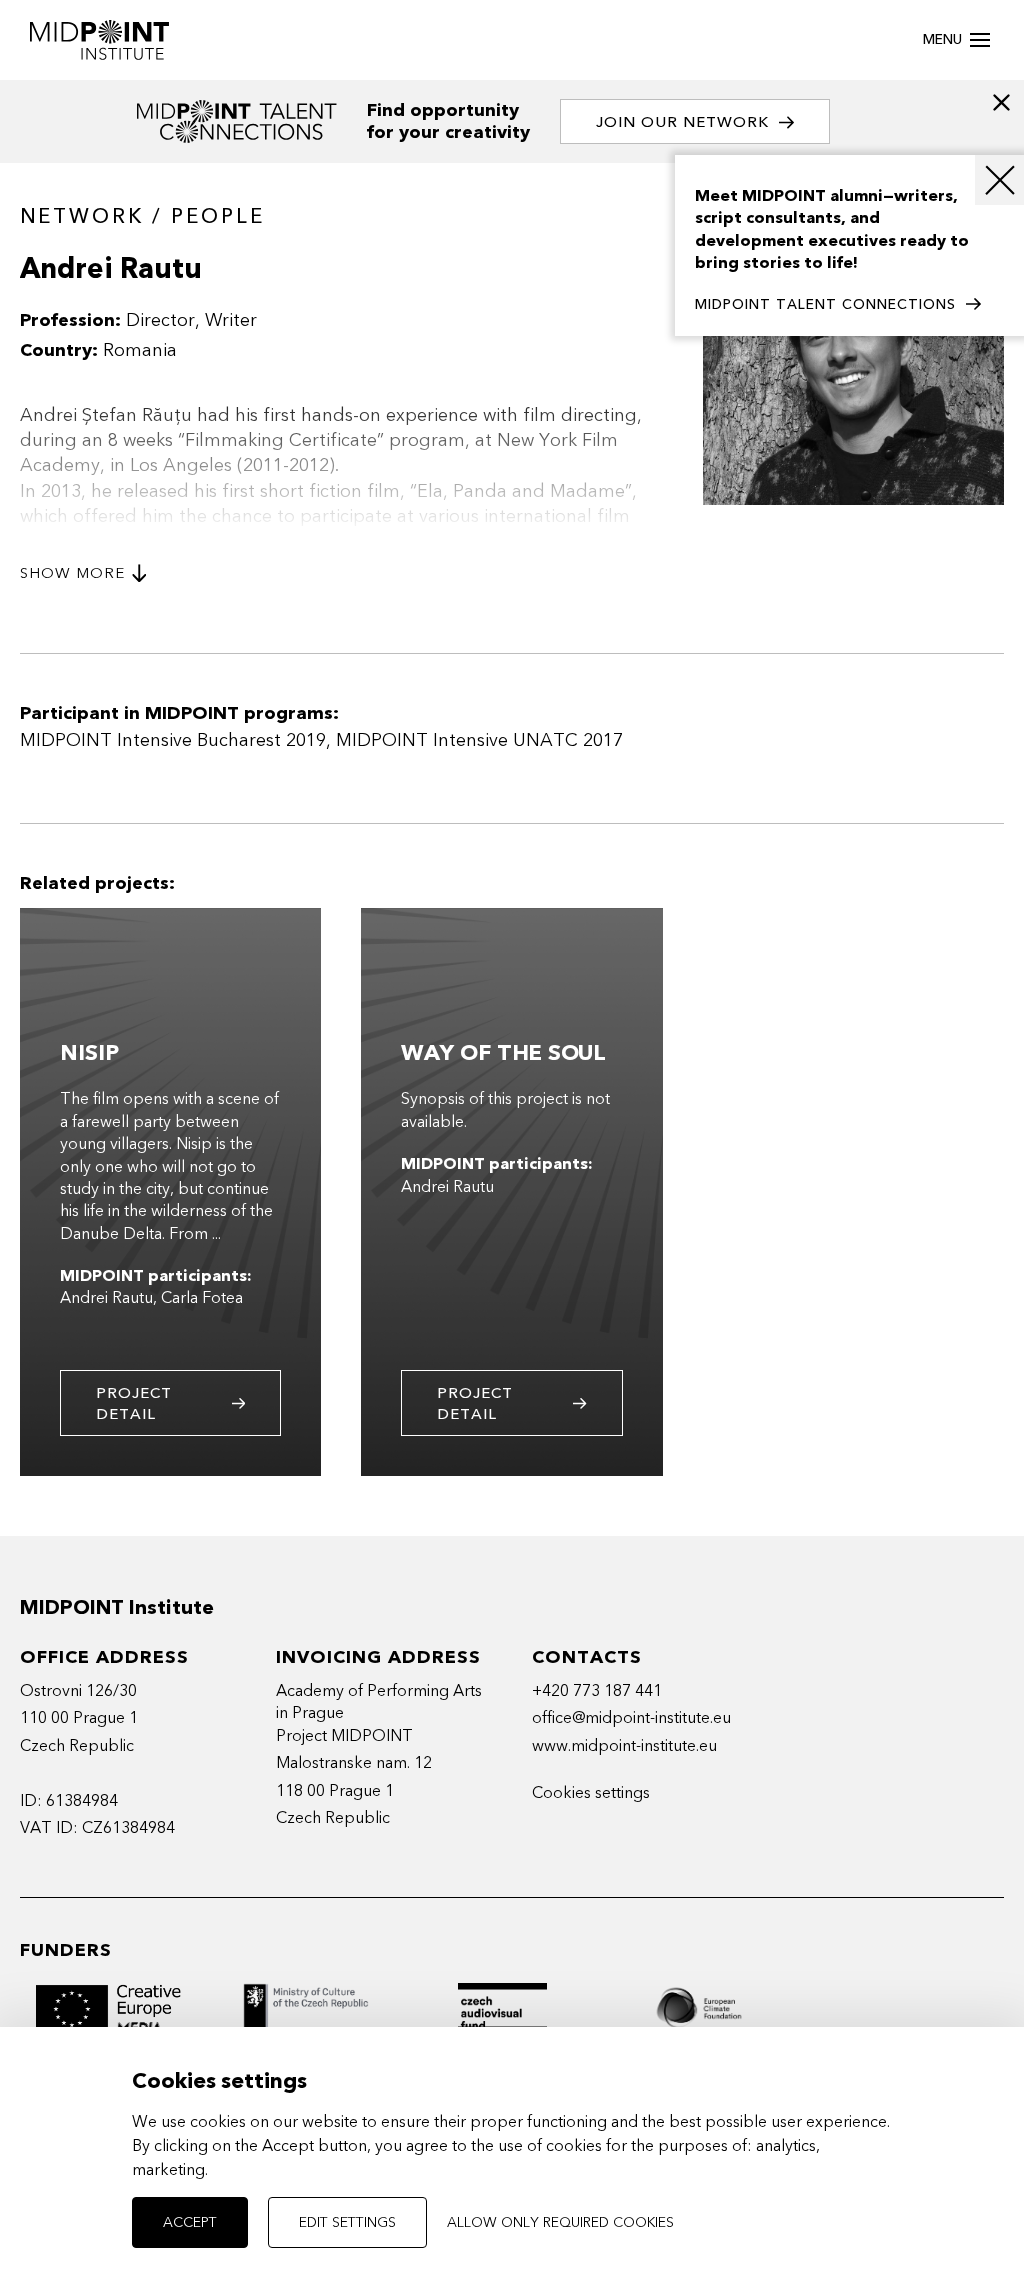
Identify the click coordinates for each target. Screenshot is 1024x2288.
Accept (190, 2222)
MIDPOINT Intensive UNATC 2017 (479, 740)
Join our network (682, 122)
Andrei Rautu (106, 1298)
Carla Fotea (202, 1298)
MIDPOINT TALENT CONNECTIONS (825, 304)
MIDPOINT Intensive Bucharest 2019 (173, 740)
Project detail (134, 1403)
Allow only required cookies (560, 2222)
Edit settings (347, 2222)
